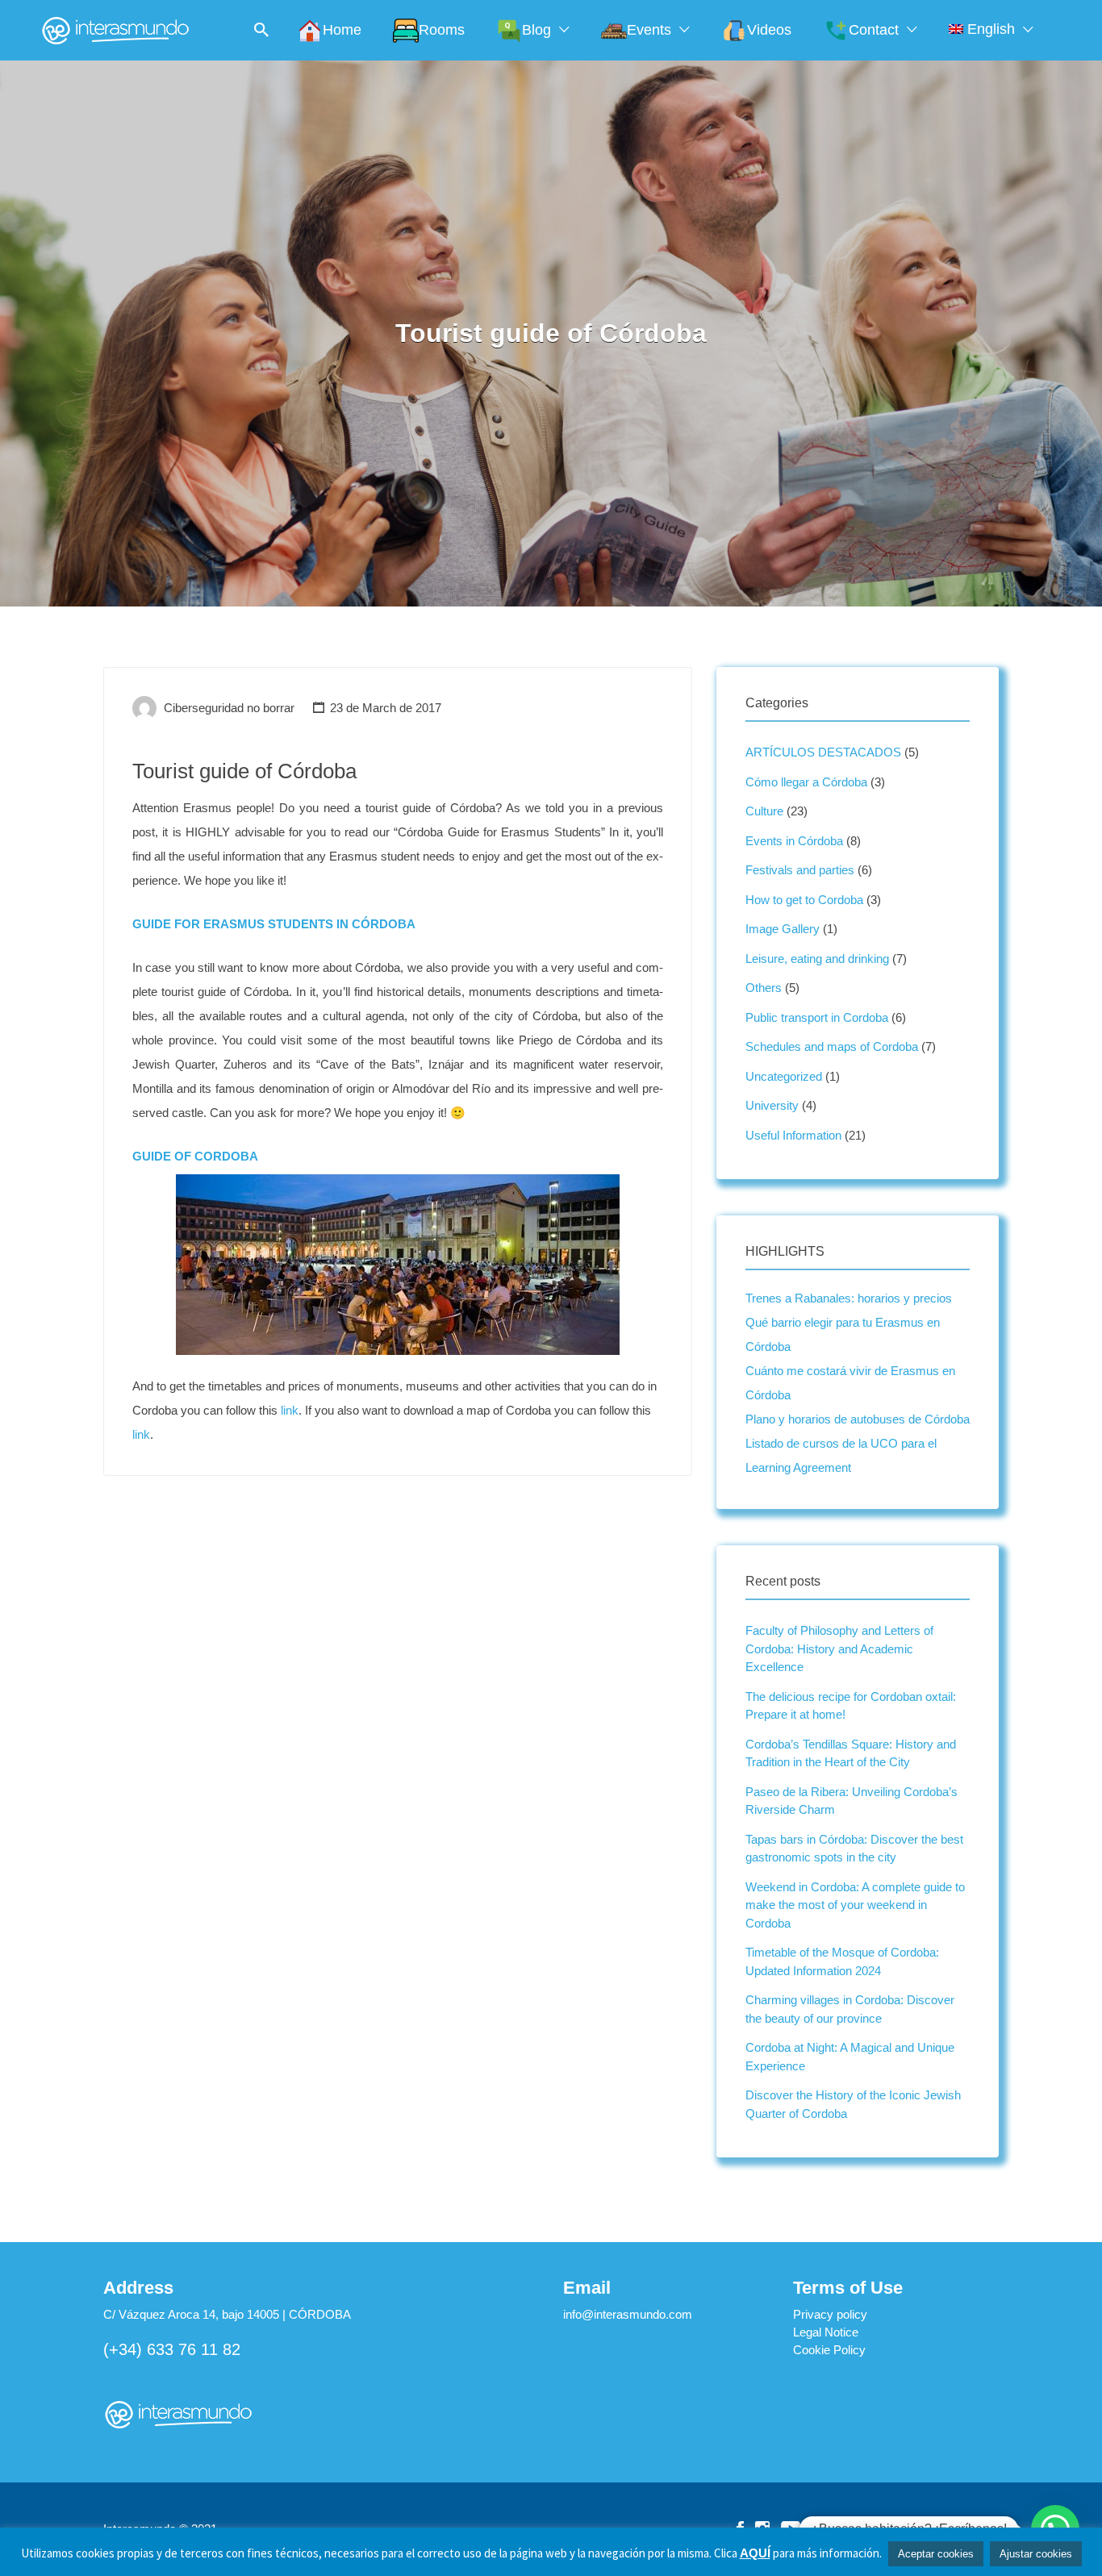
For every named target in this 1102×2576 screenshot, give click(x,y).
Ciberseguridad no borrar (229, 708)
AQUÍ (755, 2553)
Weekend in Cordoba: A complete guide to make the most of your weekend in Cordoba (855, 1905)
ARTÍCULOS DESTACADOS (823, 752)
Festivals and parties (800, 870)
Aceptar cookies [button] (936, 2554)
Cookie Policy (829, 2350)
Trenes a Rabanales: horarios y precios (849, 1298)
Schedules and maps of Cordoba (832, 1046)
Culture (764, 811)
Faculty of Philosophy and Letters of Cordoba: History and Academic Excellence (839, 1649)
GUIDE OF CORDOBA (195, 1156)
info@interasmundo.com (628, 2314)
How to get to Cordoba (804, 900)
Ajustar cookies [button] (1036, 2554)
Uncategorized (784, 1076)
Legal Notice (826, 2332)
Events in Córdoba (794, 841)
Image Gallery (783, 929)
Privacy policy (830, 2314)
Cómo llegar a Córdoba (806, 782)
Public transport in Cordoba (817, 1017)
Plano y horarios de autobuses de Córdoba (858, 1419)
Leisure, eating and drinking (817, 959)
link (290, 1410)
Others (764, 988)
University (772, 1105)
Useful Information (793, 1135)
